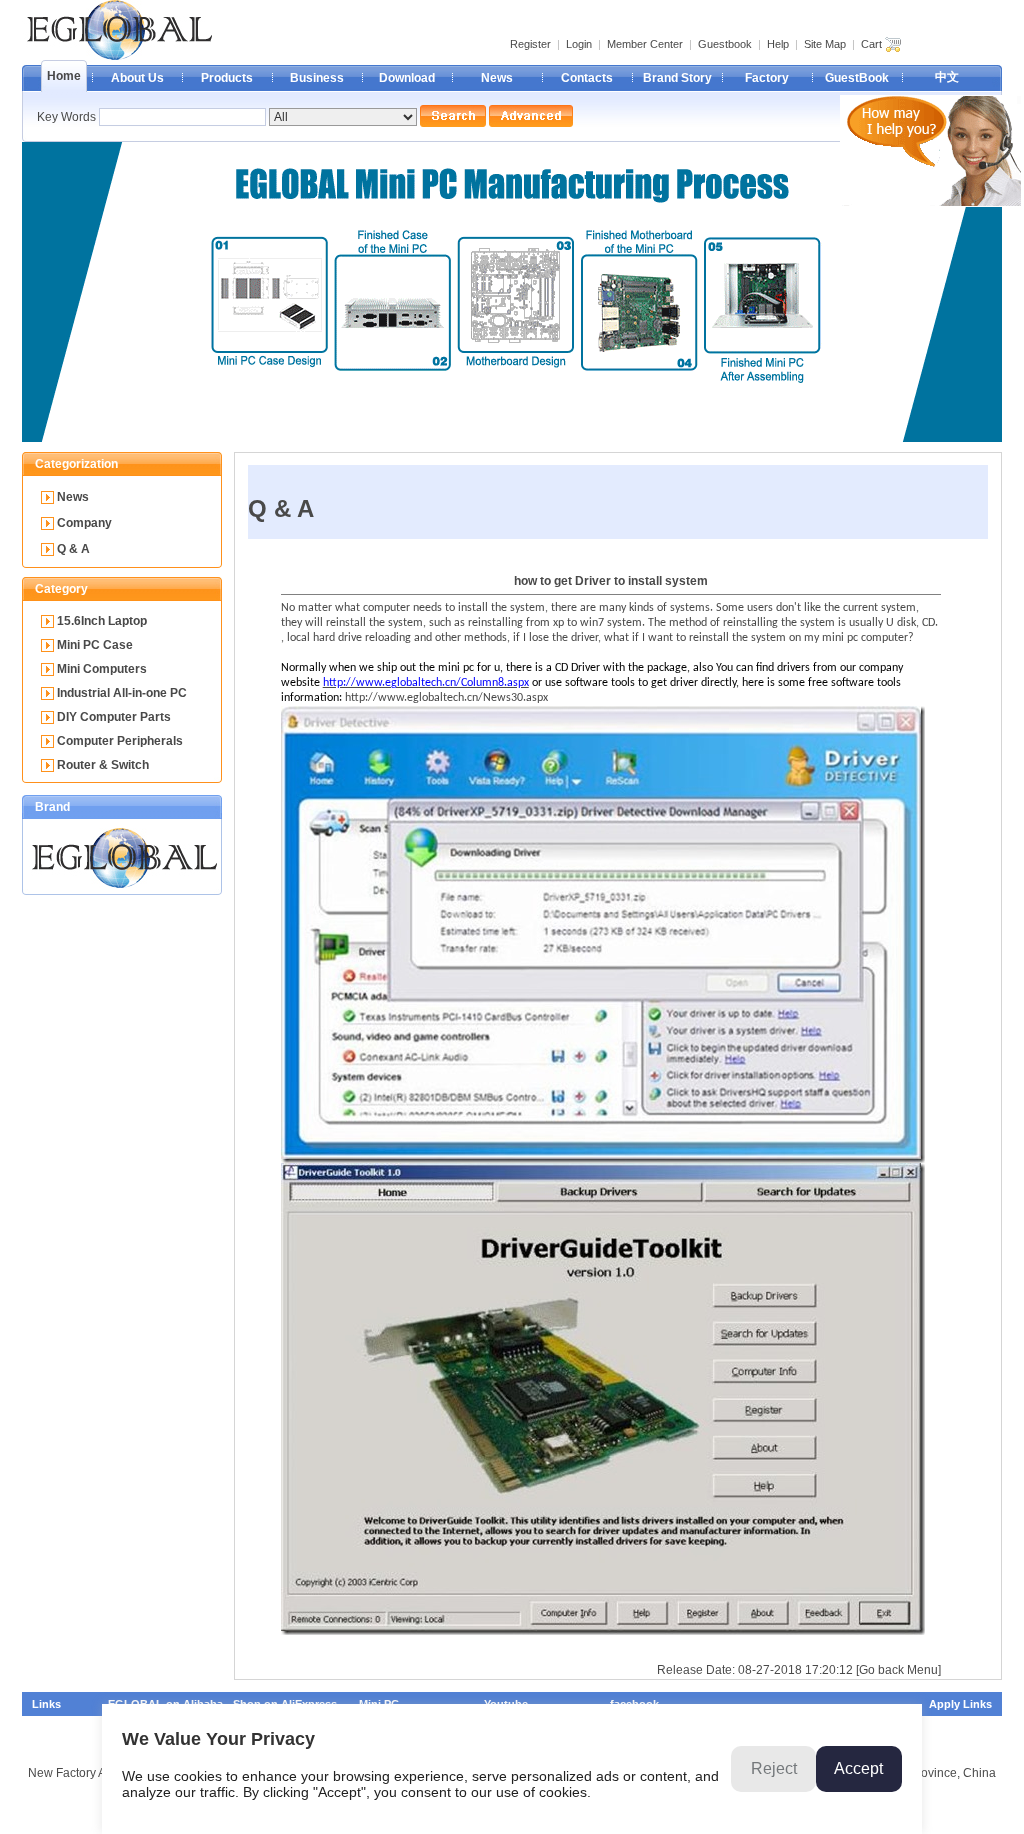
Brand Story (677, 78)
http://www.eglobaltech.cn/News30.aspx (446, 698)
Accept (858, 1768)
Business (317, 78)
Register (530, 44)
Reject (774, 1768)
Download (407, 78)
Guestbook (725, 44)
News (497, 78)
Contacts (587, 78)
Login (579, 44)
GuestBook (857, 78)
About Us (137, 78)
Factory (767, 78)
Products (227, 78)
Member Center (645, 44)
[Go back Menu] (898, 1670)
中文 (947, 77)
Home (64, 76)
